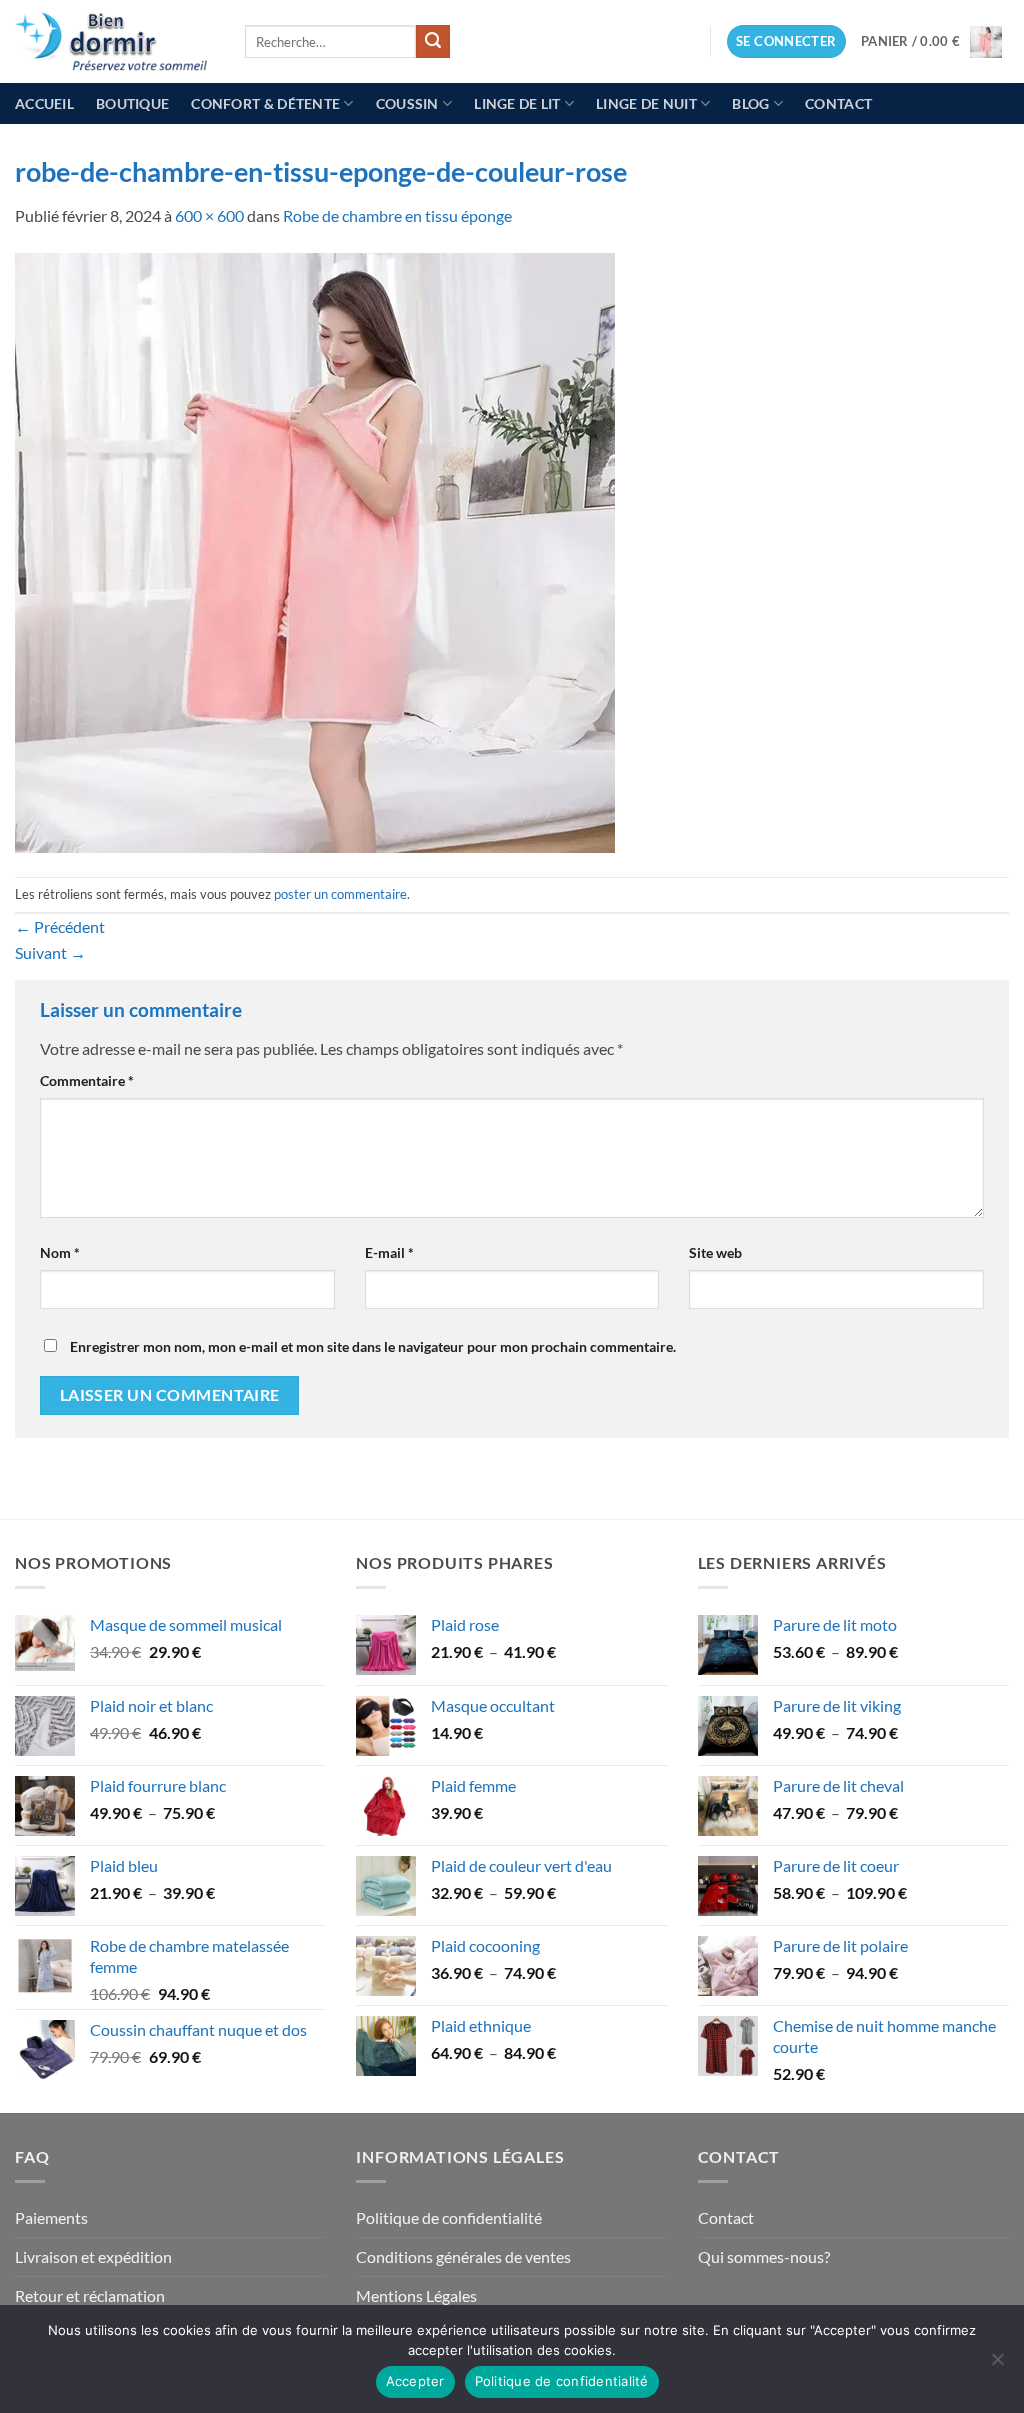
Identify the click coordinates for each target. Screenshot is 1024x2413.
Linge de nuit (646, 103)
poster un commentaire (340, 894)
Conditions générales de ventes (463, 2256)
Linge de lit (517, 103)
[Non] (997, 2365)
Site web (715, 1252)
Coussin (407, 103)
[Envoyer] (433, 42)
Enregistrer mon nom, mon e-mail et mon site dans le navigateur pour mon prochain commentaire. (373, 1346)
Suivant (50, 952)
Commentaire (87, 1080)
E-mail (389, 1252)
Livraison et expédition (93, 2256)
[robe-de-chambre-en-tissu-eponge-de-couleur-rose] (315, 550)
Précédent (60, 926)
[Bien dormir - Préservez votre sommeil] (115, 41)
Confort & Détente (265, 103)
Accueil (44, 103)
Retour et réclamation (90, 2295)
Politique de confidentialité (449, 2217)
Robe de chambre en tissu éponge (397, 215)
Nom (60, 1252)
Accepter (415, 2381)
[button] (786, 41)
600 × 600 (209, 215)
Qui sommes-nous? (764, 2256)
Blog (750, 103)
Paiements (51, 2217)
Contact (838, 103)
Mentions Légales (416, 2295)
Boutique (132, 103)
